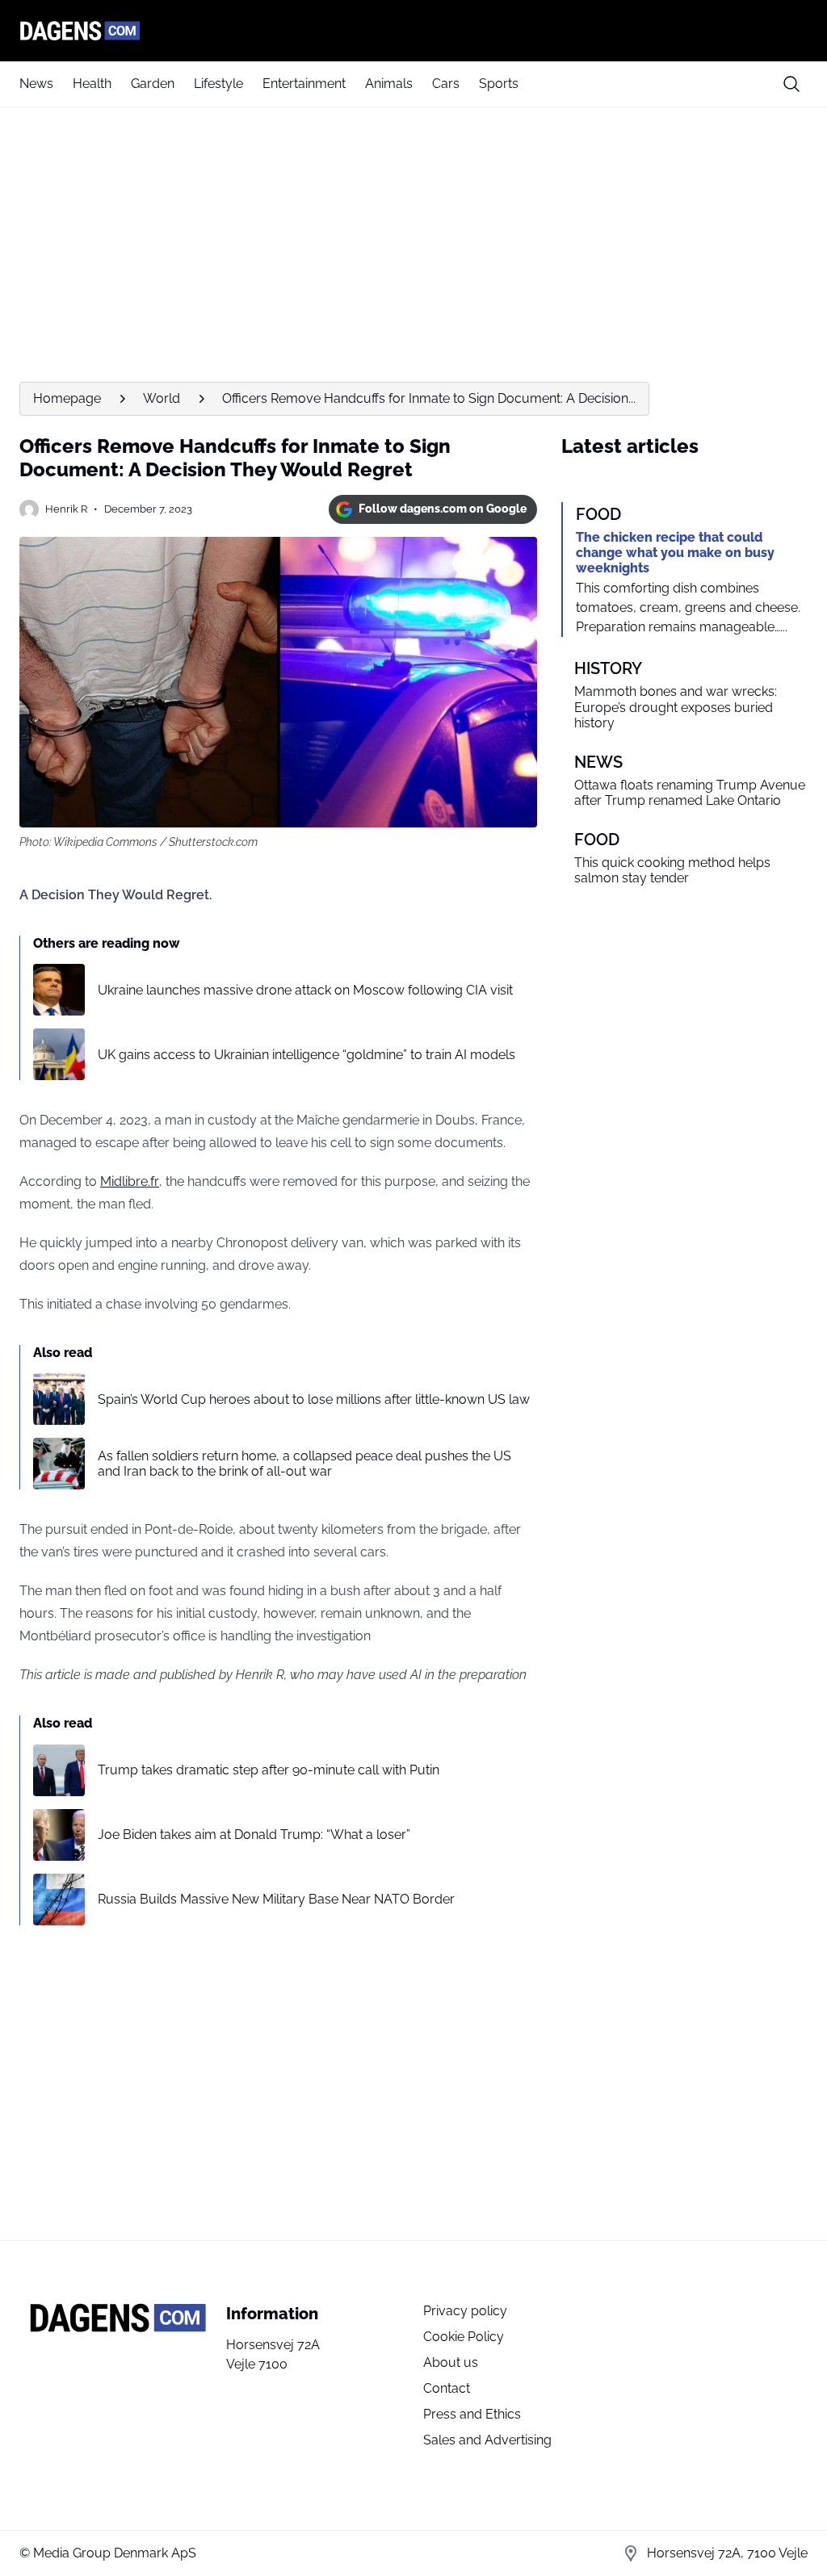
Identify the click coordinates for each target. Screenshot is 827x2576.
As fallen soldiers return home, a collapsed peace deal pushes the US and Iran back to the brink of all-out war (304, 1464)
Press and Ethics (472, 2414)
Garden (153, 84)
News (36, 84)
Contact (447, 2388)
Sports (499, 84)
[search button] (791, 84)
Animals (389, 84)
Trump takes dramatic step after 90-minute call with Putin (269, 1770)
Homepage (67, 398)
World (162, 398)
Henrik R (66, 509)
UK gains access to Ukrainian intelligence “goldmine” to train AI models (306, 1055)
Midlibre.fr (130, 1181)
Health (92, 84)
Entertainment (304, 84)
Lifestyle (218, 84)
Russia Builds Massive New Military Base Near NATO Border (276, 1899)
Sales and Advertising (487, 2440)
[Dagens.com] (413, 31)
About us (451, 2362)
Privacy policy (465, 2311)
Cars (446, 84)
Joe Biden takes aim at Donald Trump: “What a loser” (254, 1835)
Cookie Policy (464, 2337)
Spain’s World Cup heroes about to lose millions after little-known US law (314, 1399)
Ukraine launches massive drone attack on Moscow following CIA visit (305, 990)
